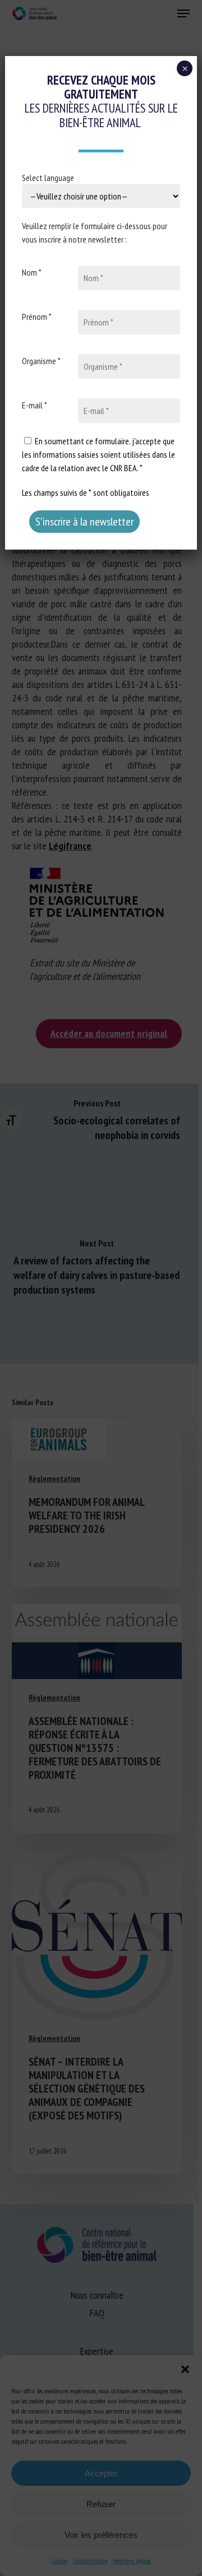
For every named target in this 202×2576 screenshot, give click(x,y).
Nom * (32, 272)
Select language (48, 178)
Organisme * (41, 361)
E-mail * (35, 405)
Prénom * (37, 317)
